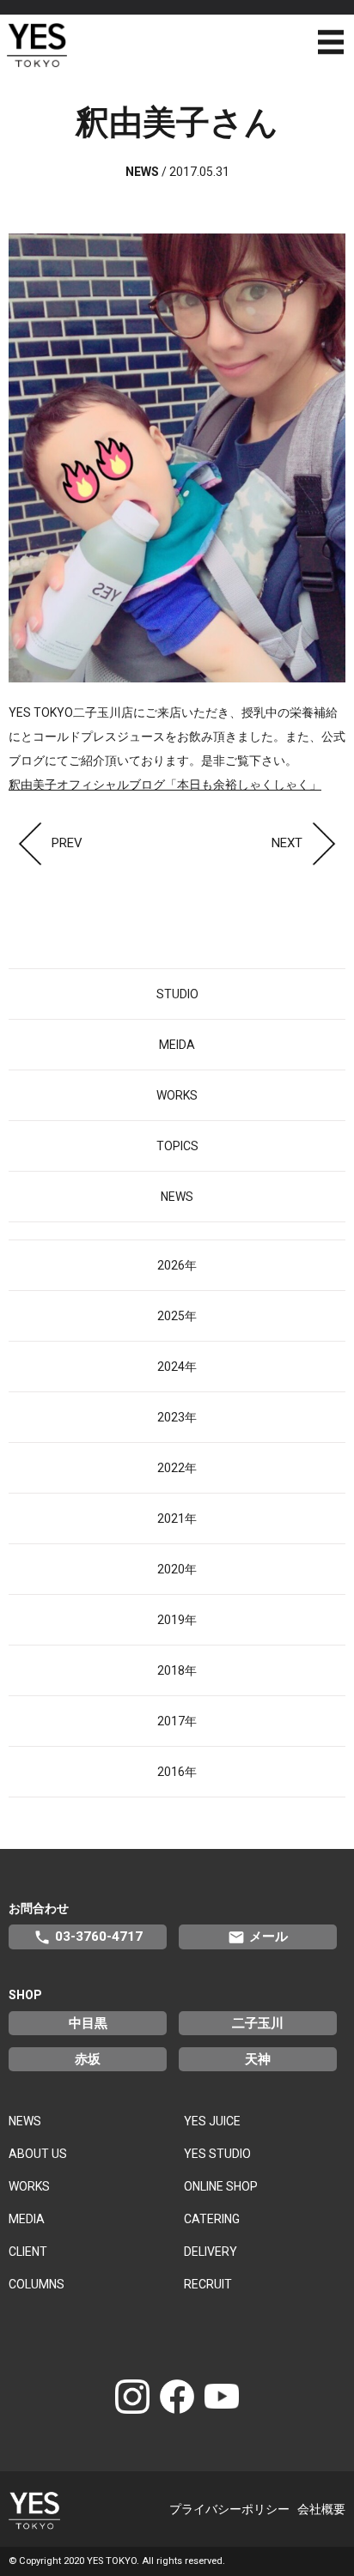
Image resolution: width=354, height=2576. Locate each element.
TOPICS (177, 1146)
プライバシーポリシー (229, 2509)
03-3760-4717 (88, 1937)
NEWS (177, 1197)
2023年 (177, 1417)
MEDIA (27, 2219)
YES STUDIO (217, 2154)
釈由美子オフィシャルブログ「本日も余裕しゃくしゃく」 (165, 785)
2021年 (177, 1518)
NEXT (287, 843)
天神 (258, 2059)
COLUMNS (37, 2284)
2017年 (177, 1721)
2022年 (177, 1468)
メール (258, 1937)
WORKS (177, 1095)
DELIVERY (211, 2252)
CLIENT (28, 2252)
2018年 (177, 1670)
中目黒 (88, 2023)
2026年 (177, 1265)
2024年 (177, 1367)
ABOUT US (38, 2154)
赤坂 (88, 2059)
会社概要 (321, 2509)
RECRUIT (208, 2284)
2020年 (177, 1569)
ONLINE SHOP (221, 2186)
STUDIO (177, 994)
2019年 (177, 1620)
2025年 (177, 1316)
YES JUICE (212, 2121)
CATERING (212, 2219)
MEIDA (177, 1045)
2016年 (177, 1772)
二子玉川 (258, 2023)
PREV (67, 843)
